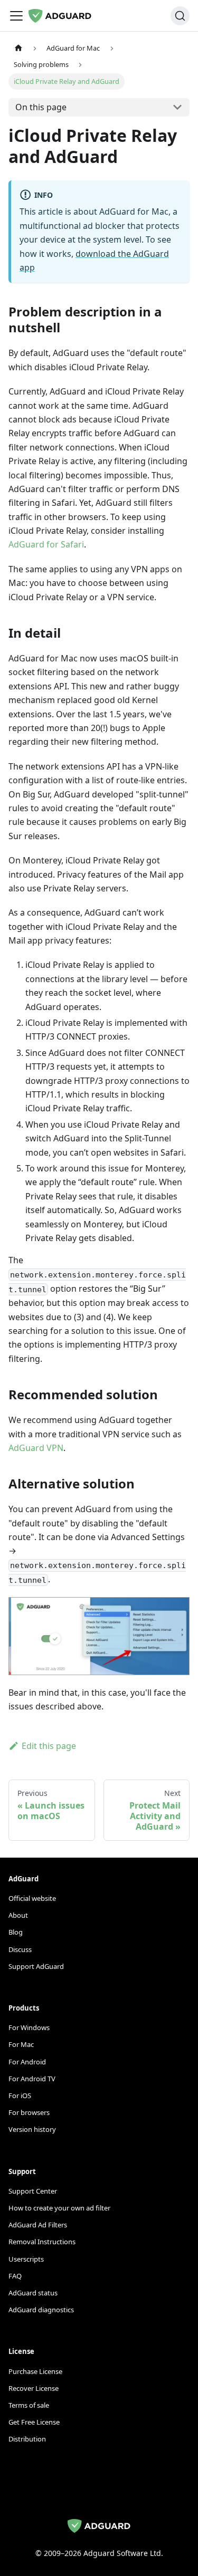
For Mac (21, 2044)
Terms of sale (29, 2405)
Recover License (34, 2388)
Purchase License (35, 2371)
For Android (27, 2062)
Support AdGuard (36, 1966)
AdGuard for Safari (46, 544)
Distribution (27, 2439)
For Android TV (32, 2079)
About (18, 1915)
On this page (41, 107)
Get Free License (34, 2422)
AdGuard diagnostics (41, 2310)
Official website (32, 1898)
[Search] (180, 16)
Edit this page (49, 1746)
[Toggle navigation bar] (16, 16)
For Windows (29, 2027)
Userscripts (26, 2259)
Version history (32, 2129)
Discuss (20, 1949)
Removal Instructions (42, 2242)
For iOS (20, 2096)
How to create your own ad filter (59, 2208)
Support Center (33, 2191)
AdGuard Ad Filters (38, 2225)
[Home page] (18, 48)
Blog (16, 1932)
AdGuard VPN (36, 1448)
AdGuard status (33, 2293)
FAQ (15, 2276)
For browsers (29, 2112)
